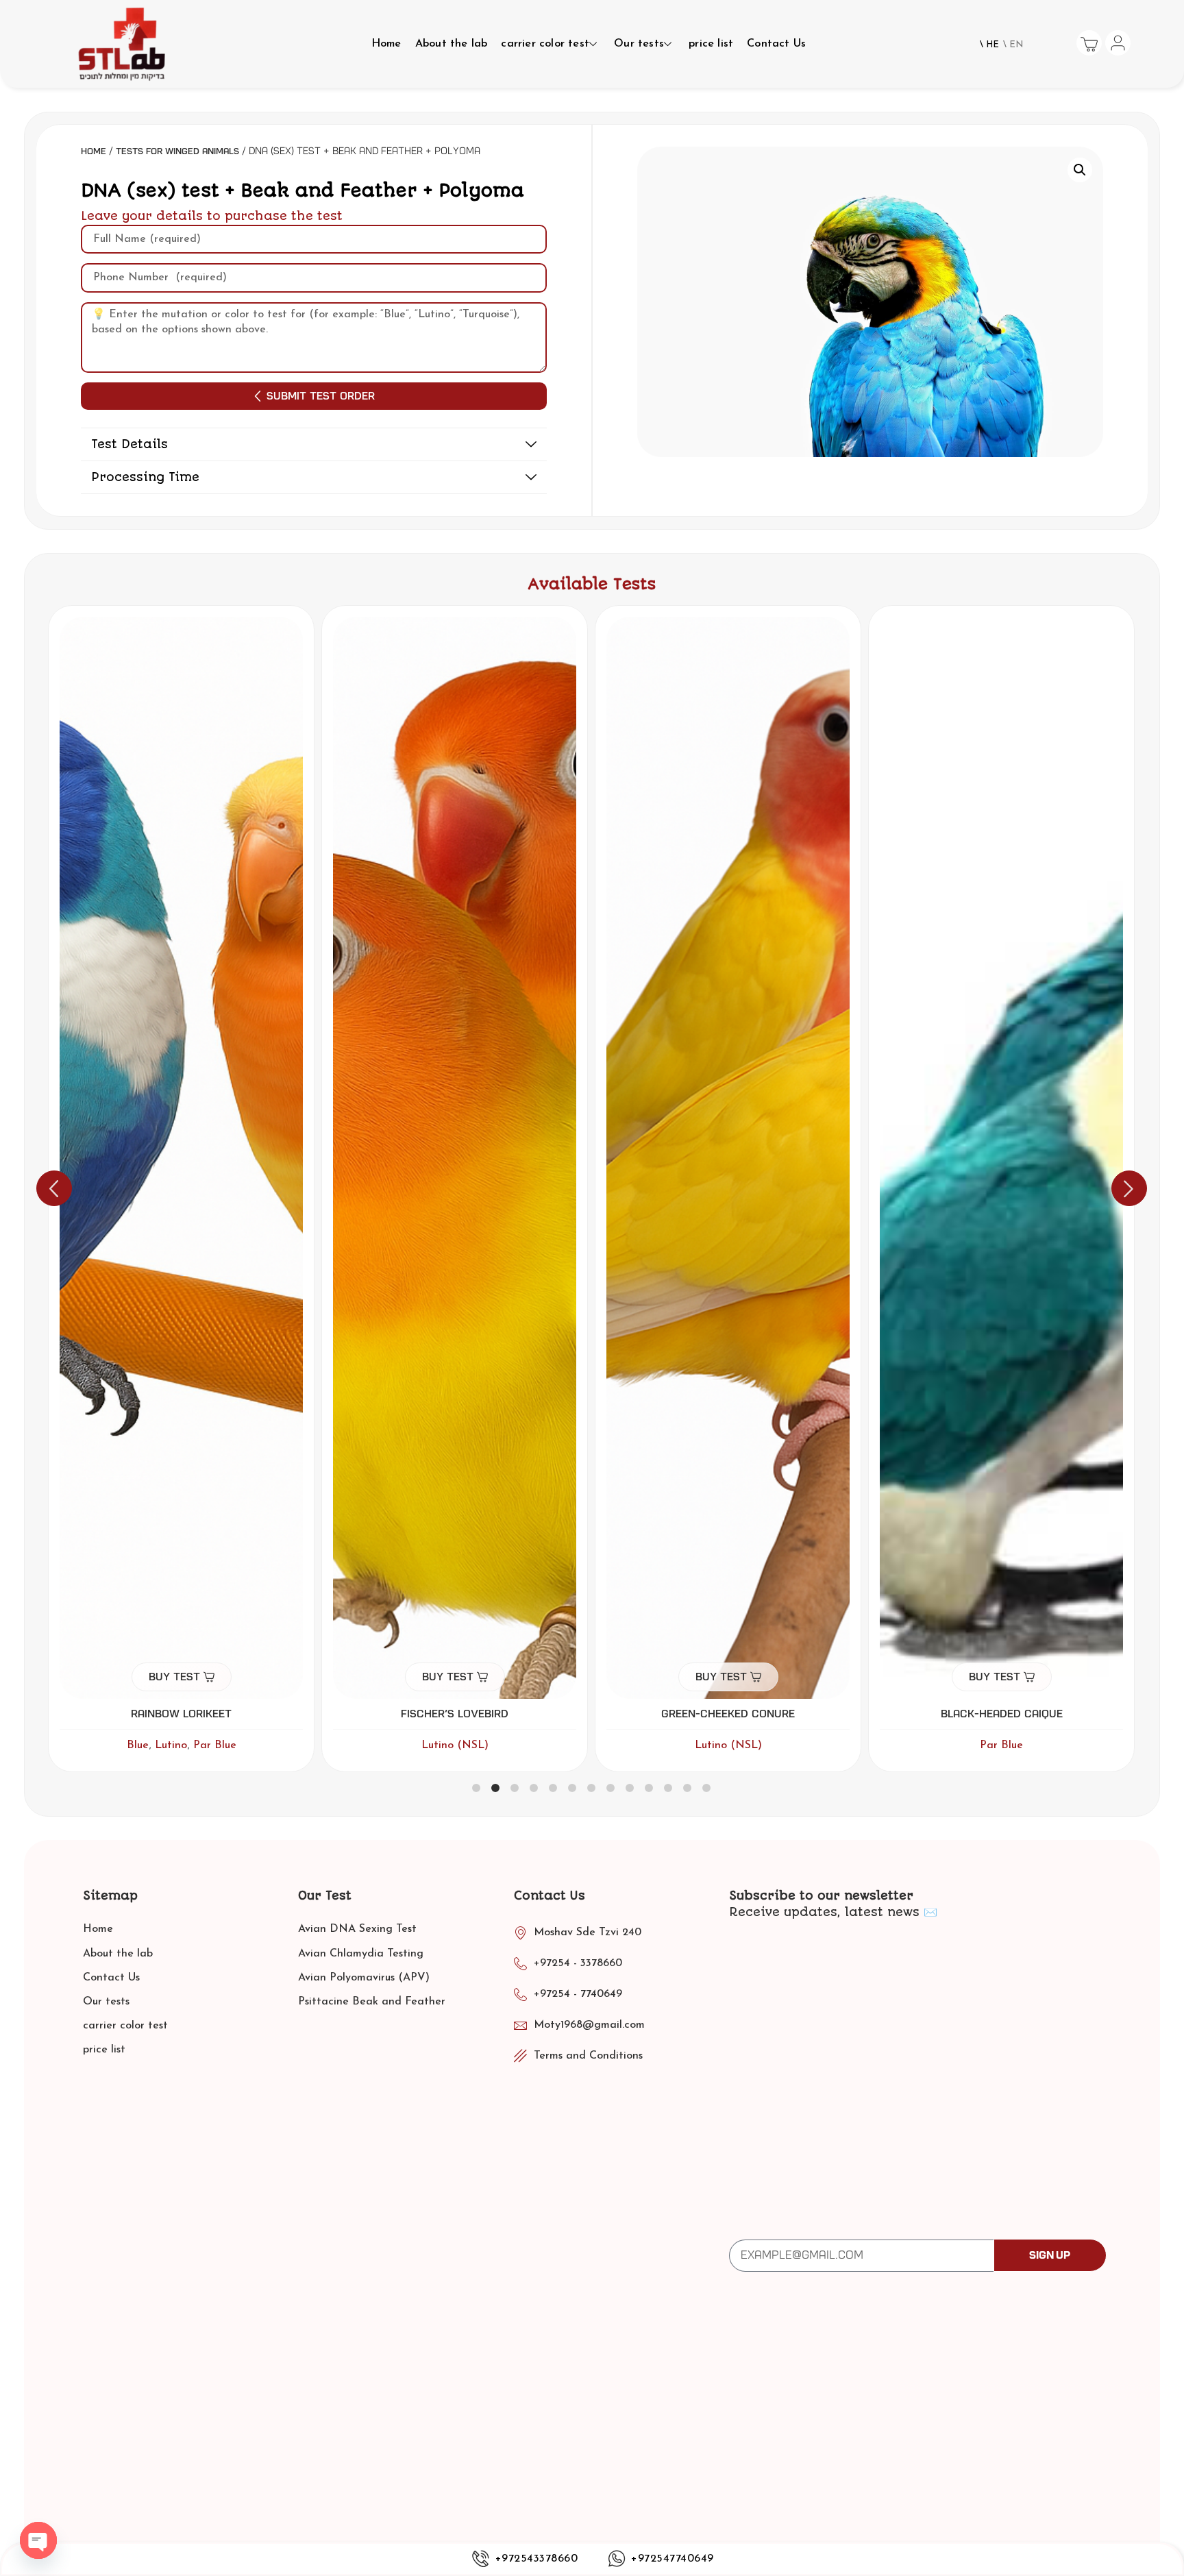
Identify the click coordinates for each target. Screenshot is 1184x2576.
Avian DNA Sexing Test (357, 1929)
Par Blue (728, 1745)
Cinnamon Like (983, 1745)
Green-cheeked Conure (455, 1714)
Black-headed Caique (728, 1714)
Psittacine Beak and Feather (372, 2002)
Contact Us (776, 44)
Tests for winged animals (177, 151)
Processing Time (145, 477)
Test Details (129, 444)
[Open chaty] (38, 2540)
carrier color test (545, 44)
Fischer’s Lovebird (181, 1714)
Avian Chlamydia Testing (361, 1954)
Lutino (1043, 1745)
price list (711, 44)
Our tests (639, 44)
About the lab (452, 44)
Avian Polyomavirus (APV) (364, 1978)
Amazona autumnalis (1001, 1714)
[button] (314, 445)
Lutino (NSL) (182, 1745)
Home (386, 44)
